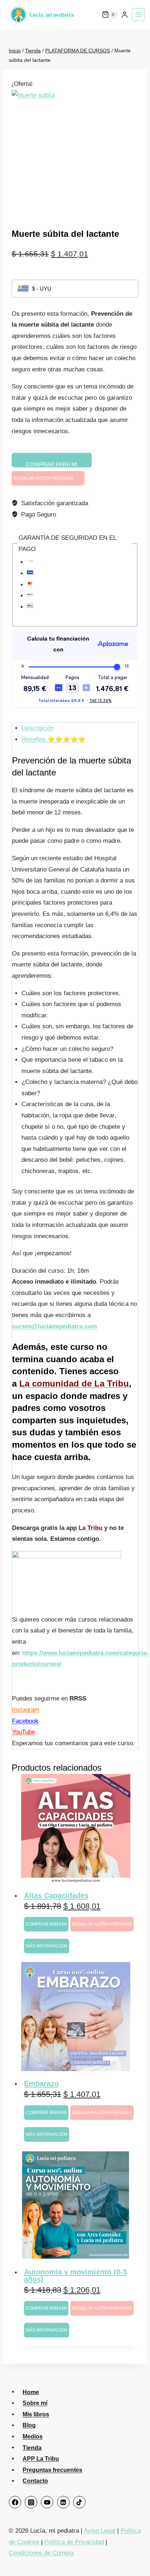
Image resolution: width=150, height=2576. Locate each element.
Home (31, 2392)
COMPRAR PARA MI (52, 464)
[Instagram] (31, 2502)
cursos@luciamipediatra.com (54, 1326)
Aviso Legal (100, 2531)
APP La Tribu (41, 2459)
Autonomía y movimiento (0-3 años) (75, 2276)
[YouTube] (47, 2502)
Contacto (35, 2481)
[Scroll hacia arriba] (135, 2557)
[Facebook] (15, 2502)
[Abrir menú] (138, 15)
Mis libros (36, 2414)
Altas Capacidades (56, 1895)
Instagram (26, 1710)
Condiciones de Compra (41, 2553)
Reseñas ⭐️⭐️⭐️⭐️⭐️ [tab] (54, 739)
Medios (33, 2437)
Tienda (32, 2447)
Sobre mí (35, 2403)
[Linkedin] (63, 2502)
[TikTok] (79, 2502)
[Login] (125, 15)
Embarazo (41, 2083)
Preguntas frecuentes (52, 2470)
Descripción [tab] (38, 728)
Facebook (25, 1721)
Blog (29, 2425)
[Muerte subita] (75, 153)
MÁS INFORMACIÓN (47, 1946)
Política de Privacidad (74, 2542)
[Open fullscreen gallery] (131, 209)
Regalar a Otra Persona (43, 478)
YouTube (23, 1732)
